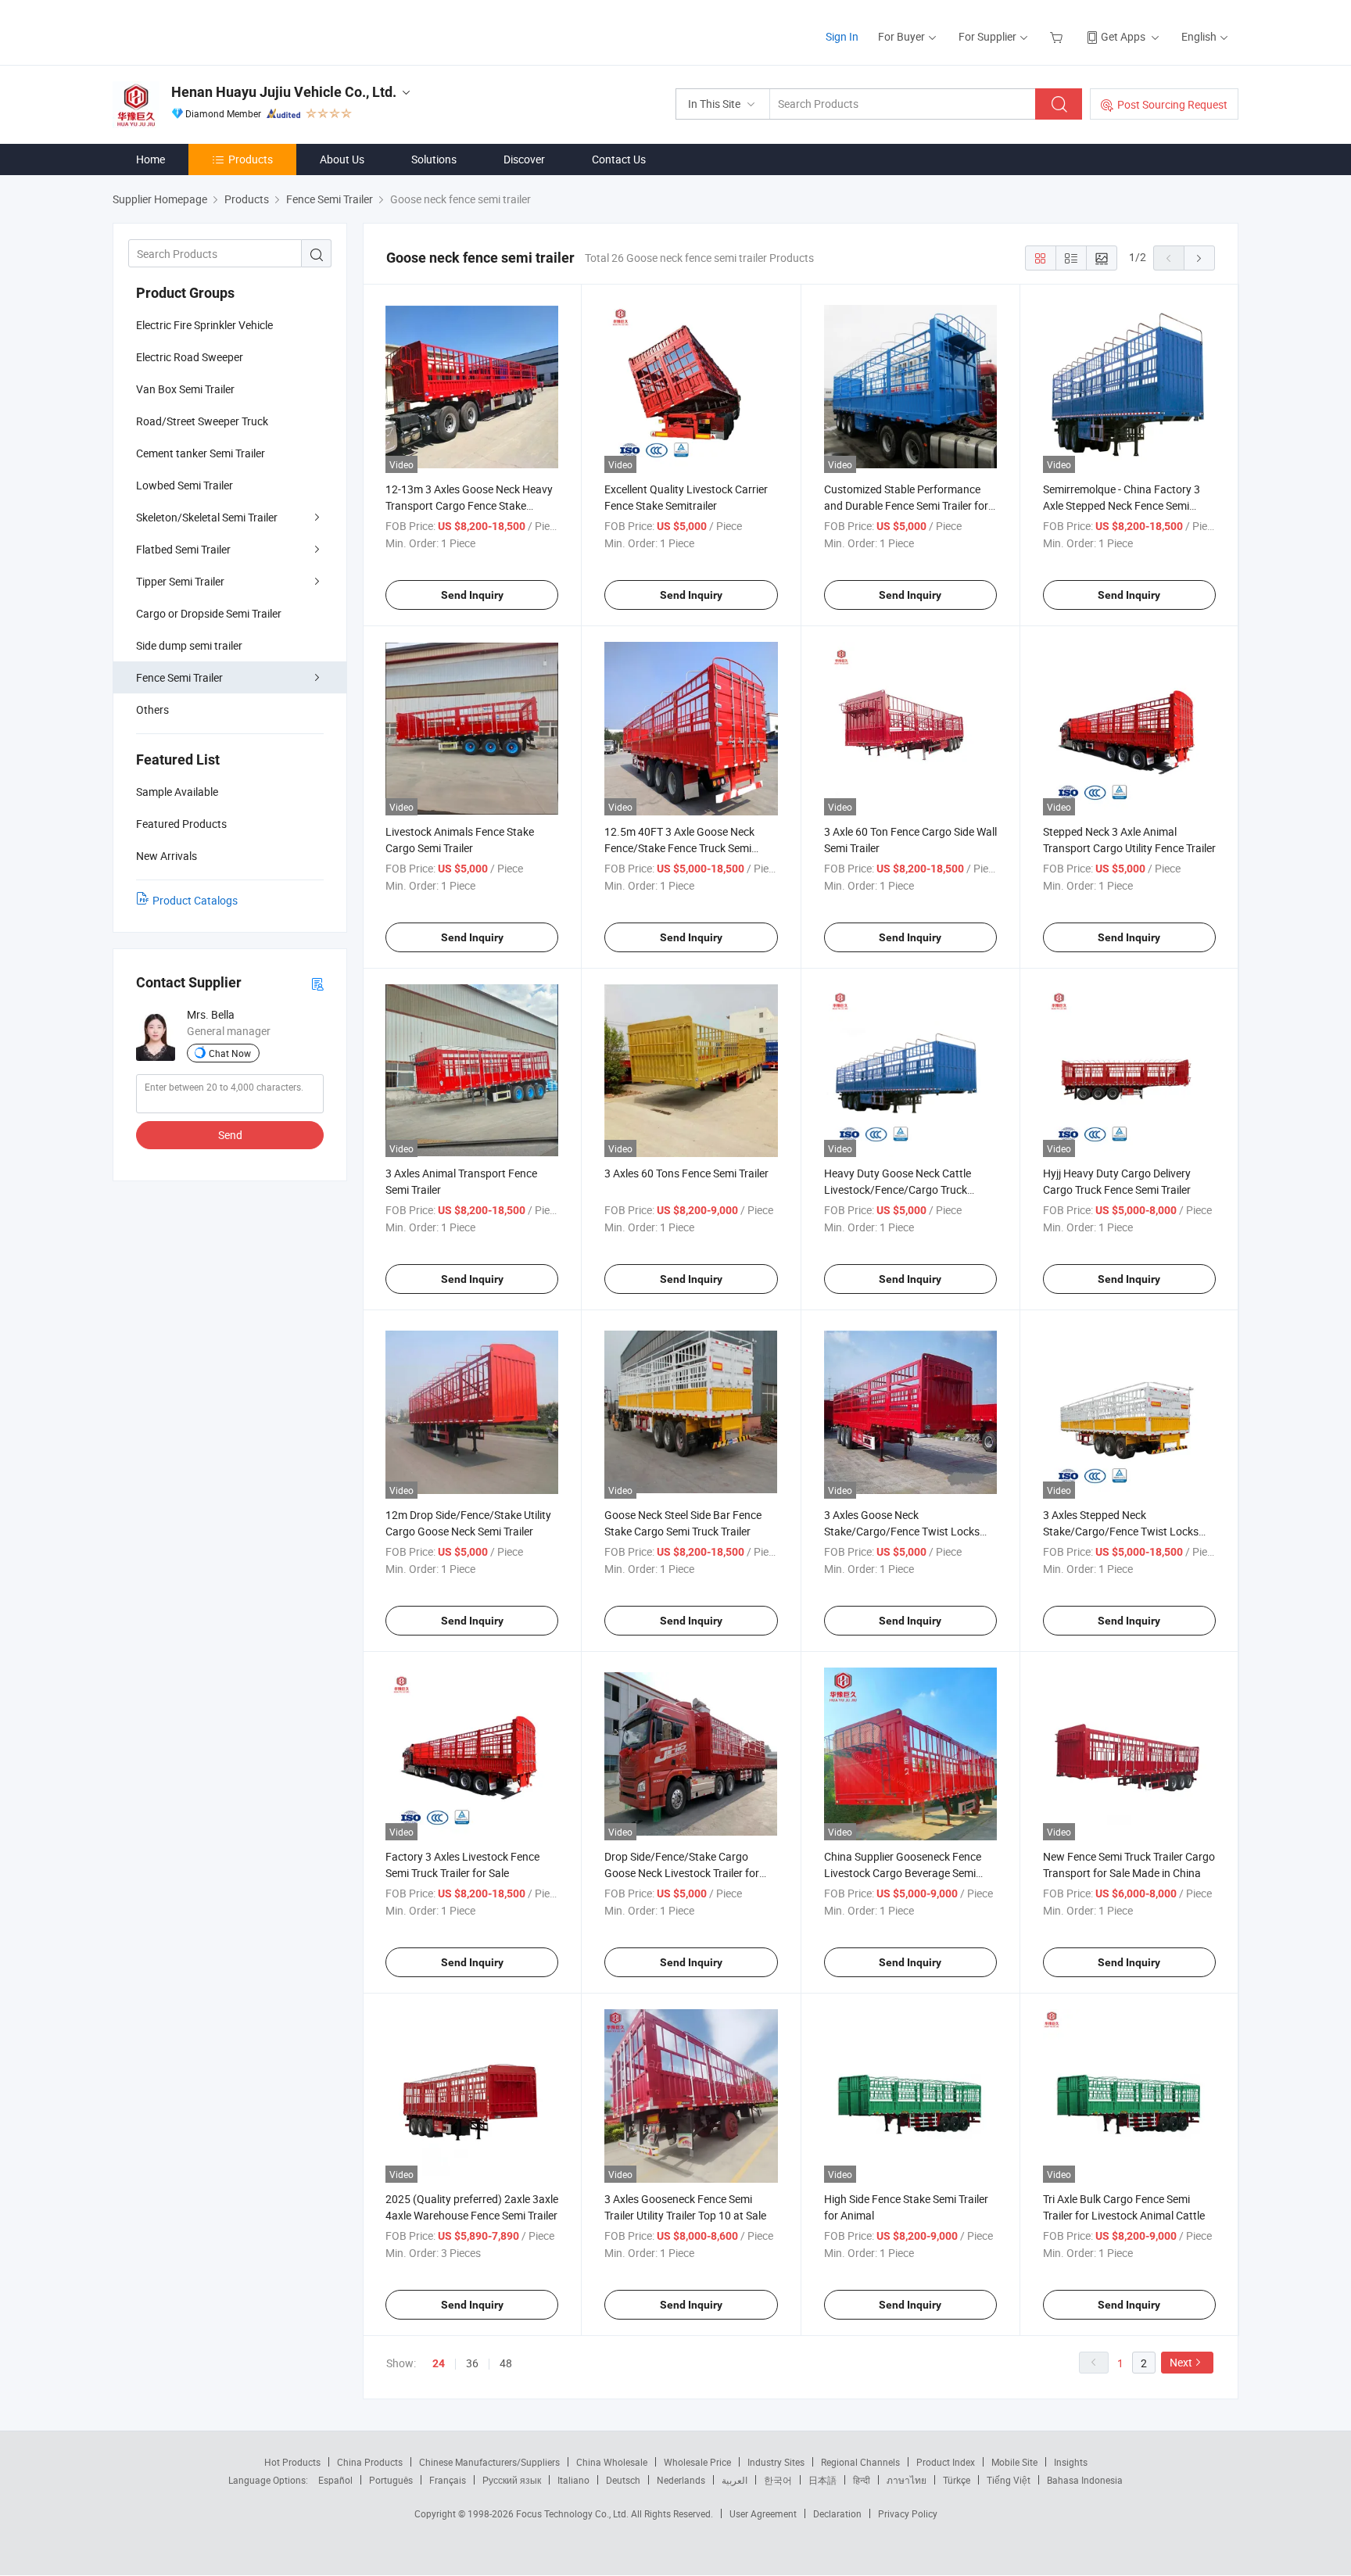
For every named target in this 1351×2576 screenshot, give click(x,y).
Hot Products (292, 2462)
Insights (1071, 2462)
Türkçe (957, 2480)
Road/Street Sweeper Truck (202, 421)
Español (335, 2480)
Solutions (434, 159)
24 (439, 2363)
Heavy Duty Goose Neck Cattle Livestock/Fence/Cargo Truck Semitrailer (898, 1189)
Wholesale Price (697, 2462)
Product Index (946, 2462)
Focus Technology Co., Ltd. (573, 2513)
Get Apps (1123, 36)
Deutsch (623, 2480)
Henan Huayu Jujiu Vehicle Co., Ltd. (284, 92)
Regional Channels (860, 2462)
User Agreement (763, 2513)
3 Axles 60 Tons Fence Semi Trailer (686, 1173)
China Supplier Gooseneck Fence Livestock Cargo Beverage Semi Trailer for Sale (903, 1873)
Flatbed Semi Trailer (183, 549)
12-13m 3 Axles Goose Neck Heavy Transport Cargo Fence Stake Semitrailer (469, 505)
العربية (735, 2480)
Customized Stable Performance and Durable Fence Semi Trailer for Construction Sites (906, 505)
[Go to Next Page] (1199, 258)
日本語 (822, 2480)
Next (1181, 2362)
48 (506, 2363)
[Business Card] (317, 983)
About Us (342, 159)
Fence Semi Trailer (179, 677)
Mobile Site (1014, 2462)
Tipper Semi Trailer (180, 581)
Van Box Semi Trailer (185, 389)
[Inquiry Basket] (1058, 36)
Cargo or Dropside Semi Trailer (209, 613)
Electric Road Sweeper (190, 357)
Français (448, 2480)
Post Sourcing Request (1172, 104)
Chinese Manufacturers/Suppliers (489, 2462)
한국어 (778, 2480)
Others (152, 709)
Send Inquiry (472, 595)
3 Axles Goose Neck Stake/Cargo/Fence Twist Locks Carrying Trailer (902, 1531)
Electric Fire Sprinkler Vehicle (204, 325)
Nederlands (681, 2480)
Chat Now (230, 1053)
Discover (524, 159)
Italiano (573, 2480)
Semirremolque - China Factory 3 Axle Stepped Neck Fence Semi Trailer (1122, 505)
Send (230, 1135)
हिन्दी (862, 2480)
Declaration (837, 2513)
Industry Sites (776, 2462)
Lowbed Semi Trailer (185, 485)
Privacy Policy (908, 2513)
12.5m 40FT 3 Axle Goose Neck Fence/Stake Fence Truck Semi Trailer (679, 848)
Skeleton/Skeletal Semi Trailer (207, 517)
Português (391, 2480)
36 (472, 2363)
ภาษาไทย (907, 2480)
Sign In (842, 36)
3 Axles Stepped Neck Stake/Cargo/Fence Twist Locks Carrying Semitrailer (1121, 1531)
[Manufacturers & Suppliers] (213, 31)
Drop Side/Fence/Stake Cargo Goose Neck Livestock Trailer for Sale (682, 1873)
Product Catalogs (195, 900)
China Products (370, 2462)
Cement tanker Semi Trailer (201, 453)
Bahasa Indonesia (1085, 2480)
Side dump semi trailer (189, 645)
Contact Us (619, 159)
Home (151, 159)
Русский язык (512, 2480)
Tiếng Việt (1009, 2480)
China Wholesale (612, 2462)
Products (251, 159)
